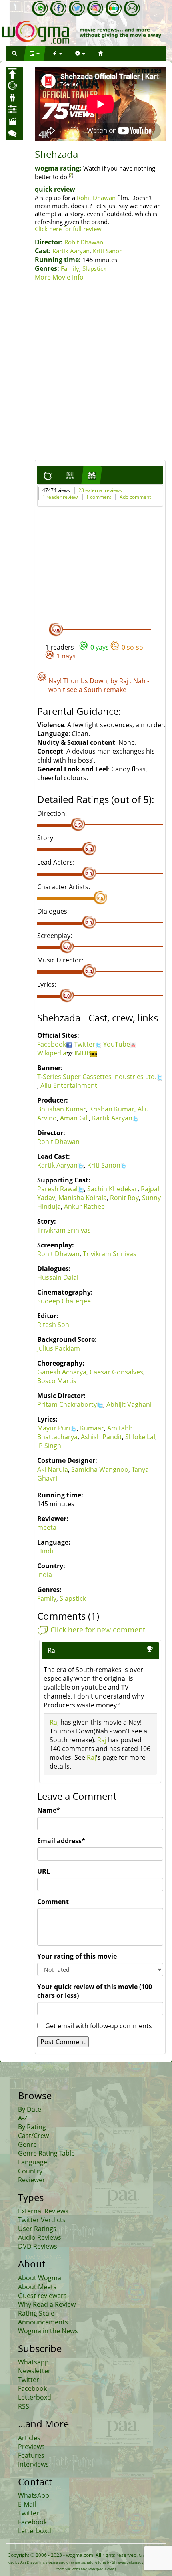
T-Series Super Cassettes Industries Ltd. (97, 1077)
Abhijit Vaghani (129, 1404)
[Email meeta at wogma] (132, 8)
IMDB (82, 1053)
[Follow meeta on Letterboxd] (114, 8)
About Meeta (37, 2287)
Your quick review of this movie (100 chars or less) (95, 1991)
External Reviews (43, 2211)
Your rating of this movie (77, 1956)
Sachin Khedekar (112, 1189)
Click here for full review (68, 229)
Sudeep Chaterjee (64, 1301)
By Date (30, 2109)
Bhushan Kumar (62, 1109)
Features (31, 2455)
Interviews (33, 2464)
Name (49, 1810)
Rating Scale (36, 2313)
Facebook (52, 1044)
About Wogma (40, 2278)
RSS (24, 2406)
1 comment (99, 497)
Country (30, 2171)
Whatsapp (33, 2362)
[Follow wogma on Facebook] (58, 8)
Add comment (135, 497)
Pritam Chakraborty (67, 1404)
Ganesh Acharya (62, 1372)
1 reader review (60, 497)
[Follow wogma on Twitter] (77, 8)
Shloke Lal (140, 1437)
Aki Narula (53, 1469)
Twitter (85, 1044)
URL (44, 1871)
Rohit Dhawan (96, 198)
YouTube (117, 1044)
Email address (61, 1841)
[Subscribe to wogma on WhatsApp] (40, 8)
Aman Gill (74, 1118)
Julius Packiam (59, 1348)
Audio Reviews (40, 2237)
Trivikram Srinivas (64, 1230)
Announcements (43, 2322)
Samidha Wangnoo (100, 1469)
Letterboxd (35, 2397)
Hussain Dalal (58, 1277)
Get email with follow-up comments (99, 2026)
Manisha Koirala (83, 1198)
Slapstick (94, 268)
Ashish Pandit (101, 1437)
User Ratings (37, 2229)
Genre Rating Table (46, 2153)
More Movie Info (59, 277)
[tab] (48, 475)
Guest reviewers (42, 2296)
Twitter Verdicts (42, 2220)
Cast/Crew (33, 2136)
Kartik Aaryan (71, 251)
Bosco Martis (57, 1381)
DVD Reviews (38, 2246)
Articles (29, 2438)
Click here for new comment (98, 1630)
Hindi (45, 1551)
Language (33, 2162)
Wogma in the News (48, 2331)
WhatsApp (34, 2495)
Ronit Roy (124, 1198)
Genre (27, 2144)
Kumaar (92, 1428)
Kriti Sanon (108, 251)
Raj (124, 681)
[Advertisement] (86, 372)
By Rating (32, 2127)
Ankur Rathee (84, 1206)
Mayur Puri (54, 1428)
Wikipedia (52, 1053)
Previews (31, 2447)
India (45, 1575)
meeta (47, 1527)
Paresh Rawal (57, 1189)
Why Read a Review (47, 2304)
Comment (53, 1902)
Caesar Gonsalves (116, 1372)
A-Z (23, 2118)
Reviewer (32, 2180)
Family (70, 268)
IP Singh (49, 1446)
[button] (14, 53)
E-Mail (27, 2504)
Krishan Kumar (112, 1109)
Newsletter (34, 2371)
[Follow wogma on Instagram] (95, 8)
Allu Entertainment (69, 1085)
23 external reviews (100, 490)
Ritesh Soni (54, 1325)
